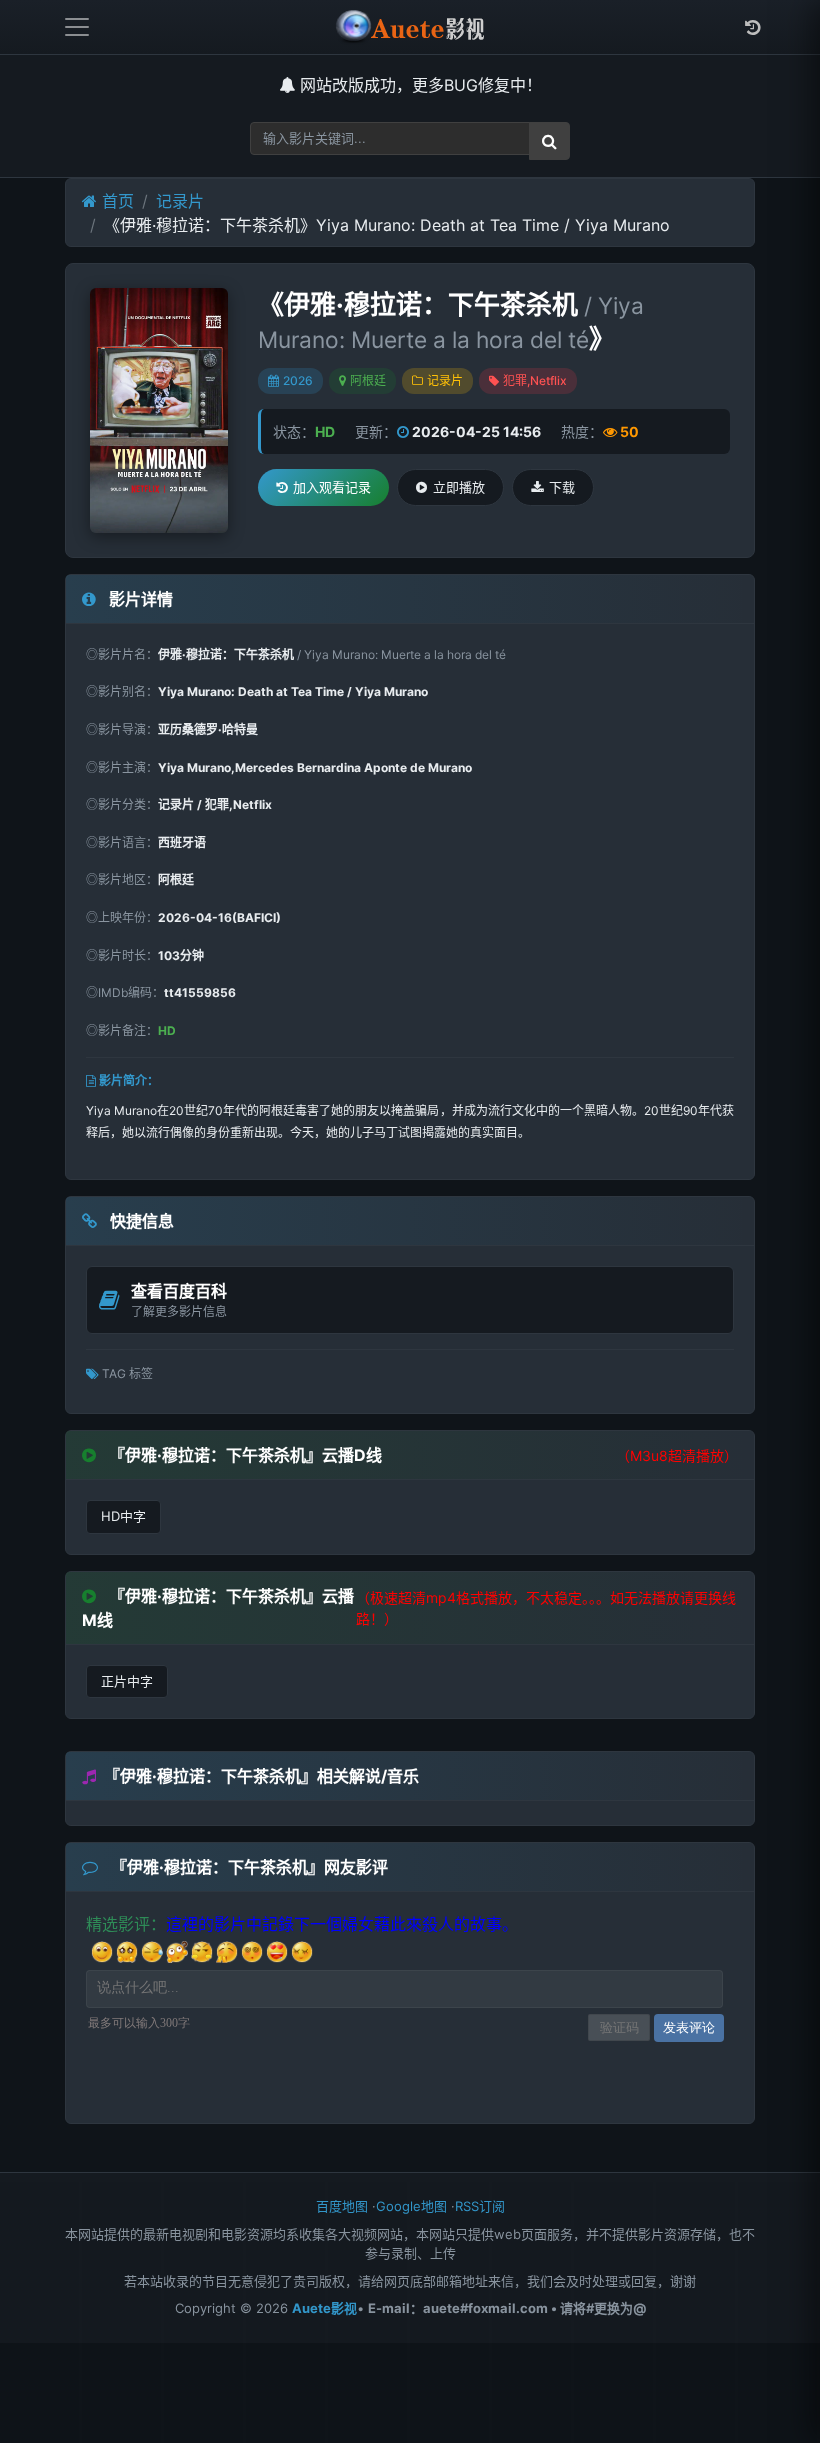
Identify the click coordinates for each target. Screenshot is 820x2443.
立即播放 (459, 487)
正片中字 (127, 1681)
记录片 (180, 201)
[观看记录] (752, 27)
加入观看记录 (332, 487)
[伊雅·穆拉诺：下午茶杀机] (159, 410)
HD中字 (123, 1516)
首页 (115, 201)
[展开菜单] (77, 27)
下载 (562, 487)
